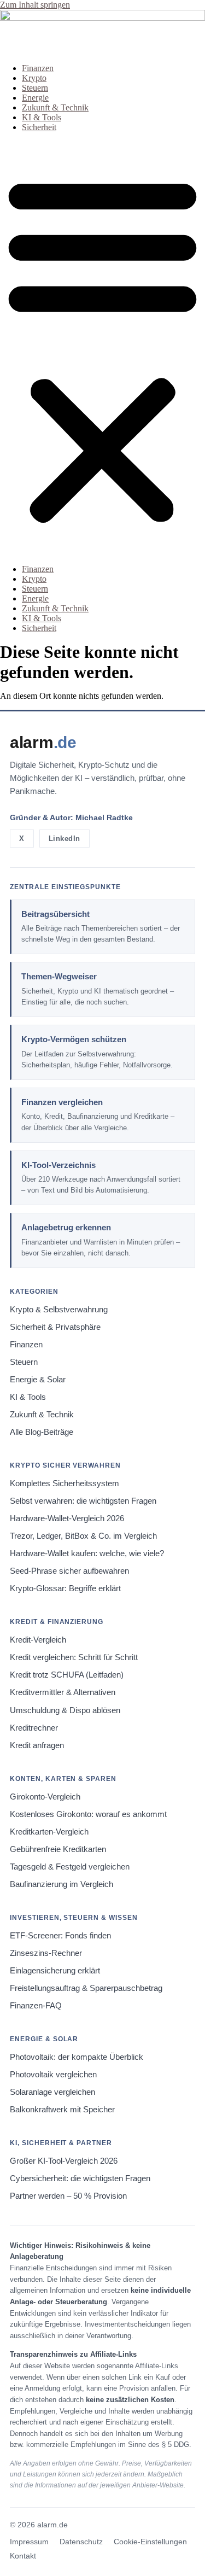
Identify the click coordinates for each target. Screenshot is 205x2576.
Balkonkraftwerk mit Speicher (62, 2110)
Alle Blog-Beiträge (42, 1432)
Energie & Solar (38, 1380)
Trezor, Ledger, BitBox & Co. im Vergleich (83, 1536)
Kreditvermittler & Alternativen (63, 1692)
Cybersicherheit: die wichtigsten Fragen (80, 2178)
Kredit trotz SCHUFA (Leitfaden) (67, 1675)
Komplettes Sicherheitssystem (65, 1483)
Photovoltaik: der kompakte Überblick (77, 2057)
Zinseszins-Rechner (46, 1953)
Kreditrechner (34, 1728)
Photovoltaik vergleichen (53, 2075)
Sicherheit (39, 127)
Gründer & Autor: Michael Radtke (71, 817)
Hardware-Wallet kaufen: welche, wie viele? (87, 1553)
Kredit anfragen (37, 1745)
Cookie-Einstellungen (150, 2542)
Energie (35, 98)
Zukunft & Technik (55, 107)
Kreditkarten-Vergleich (49, 1832)
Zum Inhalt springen (35, 5)
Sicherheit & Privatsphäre (55, 1327)
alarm (43, 742)
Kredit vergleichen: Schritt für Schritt (74, 1657)
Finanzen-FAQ (36, 2006)
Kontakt (23, 2556)
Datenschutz (81, 2542)
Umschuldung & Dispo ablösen (65, 1710)
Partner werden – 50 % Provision (68, 2196)
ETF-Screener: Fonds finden (60, 1936)
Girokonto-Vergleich (45, 1797)
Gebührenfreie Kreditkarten (58, 1849)
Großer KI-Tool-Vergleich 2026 (64, 2161)
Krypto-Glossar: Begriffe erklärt (65, 1588)
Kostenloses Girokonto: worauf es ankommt (88, 1814)
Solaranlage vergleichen (52, 2092)
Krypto (34, 78)
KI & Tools (42, 117)
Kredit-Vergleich (38, 1640)
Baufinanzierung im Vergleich (61, 1884)
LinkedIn (65, 839)
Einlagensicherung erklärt (55, 1971)
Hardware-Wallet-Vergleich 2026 (67, 1518)
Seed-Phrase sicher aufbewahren (69, 1571)
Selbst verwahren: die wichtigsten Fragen (83, 1501)
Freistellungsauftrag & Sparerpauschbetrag (86, 1988)
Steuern (35, 88)
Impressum (29, 2542)
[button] (102, 348)
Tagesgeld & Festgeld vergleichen (70, 1867)
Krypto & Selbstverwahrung (59, 1310)
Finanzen (38, 68)
